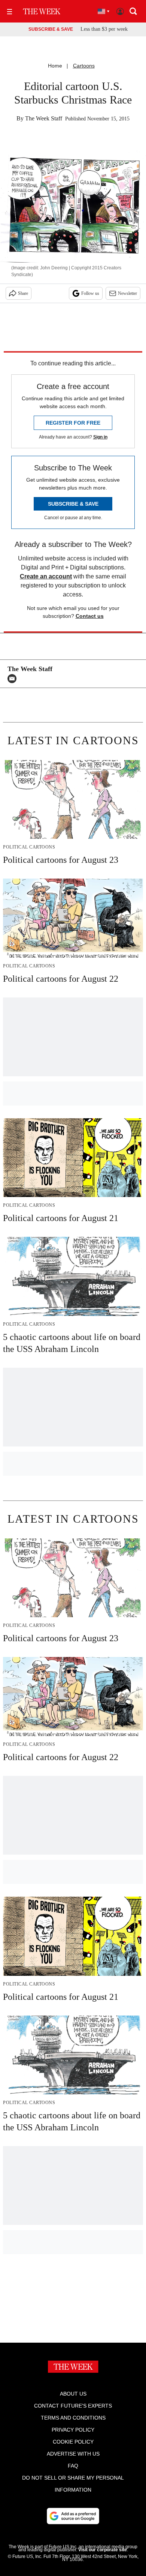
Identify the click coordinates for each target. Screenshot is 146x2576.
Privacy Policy (73, 2430)
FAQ (73, 2466)
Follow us (90, 293)
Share (23, 293)
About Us (73, 2394)
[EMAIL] (14, 679)
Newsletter (127, 293)
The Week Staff (44, 118)
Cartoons (84, 66)
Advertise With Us (73, 2454)
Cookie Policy (73, 2442)
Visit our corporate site (103, 2550)
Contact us (90, 616)
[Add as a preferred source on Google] (73, 2516)
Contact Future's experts (73, 2406)
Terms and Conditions (73, 2418)
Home (55, 66)
